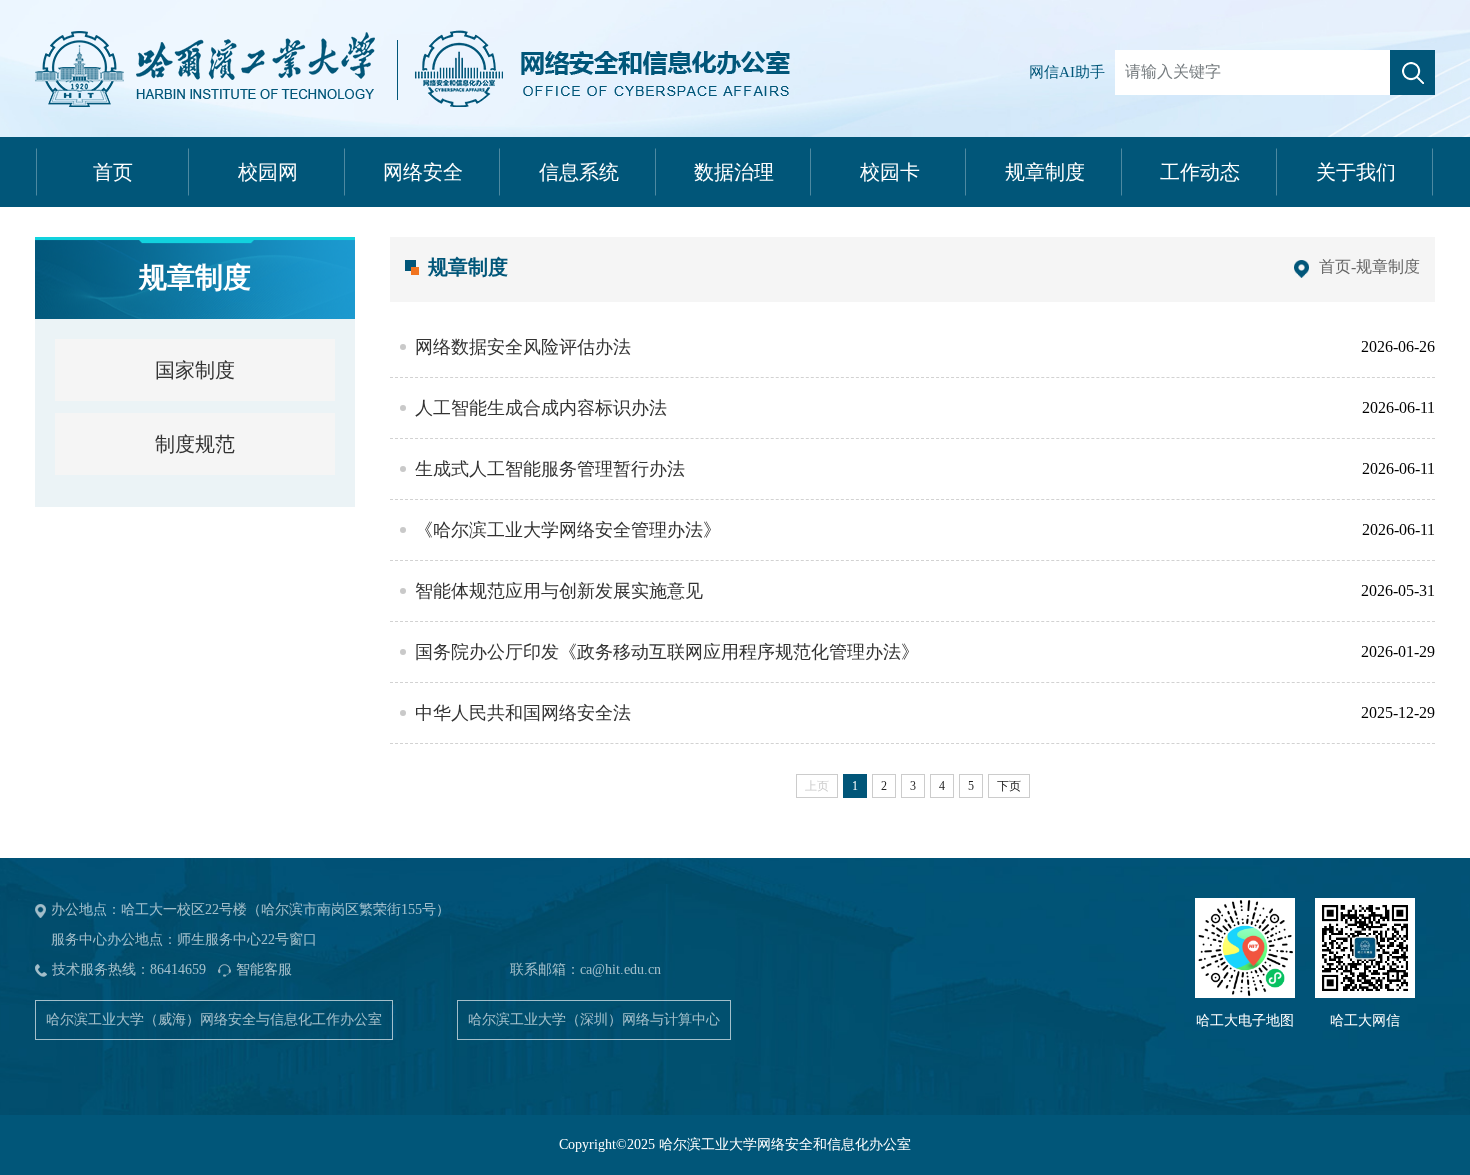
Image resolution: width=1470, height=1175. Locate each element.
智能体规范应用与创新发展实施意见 (559, 591)
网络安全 (423, 172)
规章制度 (1045, 172)
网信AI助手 (1067, 72)
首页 (113, 172)
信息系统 (579, 172)
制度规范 (195, 444)
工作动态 (1200, 172)
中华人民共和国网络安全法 (523, 713)
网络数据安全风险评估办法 (523, 347)
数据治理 (734, 172)
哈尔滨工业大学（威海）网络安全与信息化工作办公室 (214, 1019)
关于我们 (1356, 172)
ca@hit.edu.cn (620, 969)
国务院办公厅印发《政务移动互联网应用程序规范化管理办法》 (667, 652)
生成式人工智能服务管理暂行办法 (550, 469)
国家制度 (195, 370)
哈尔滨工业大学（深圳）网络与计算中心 (594, 1019)
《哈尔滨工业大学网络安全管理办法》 (568, 530)
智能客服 (264, 969)
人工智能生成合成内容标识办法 (541, 408)
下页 (1009, 786)
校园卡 (890, 172)
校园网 (268, 172)
